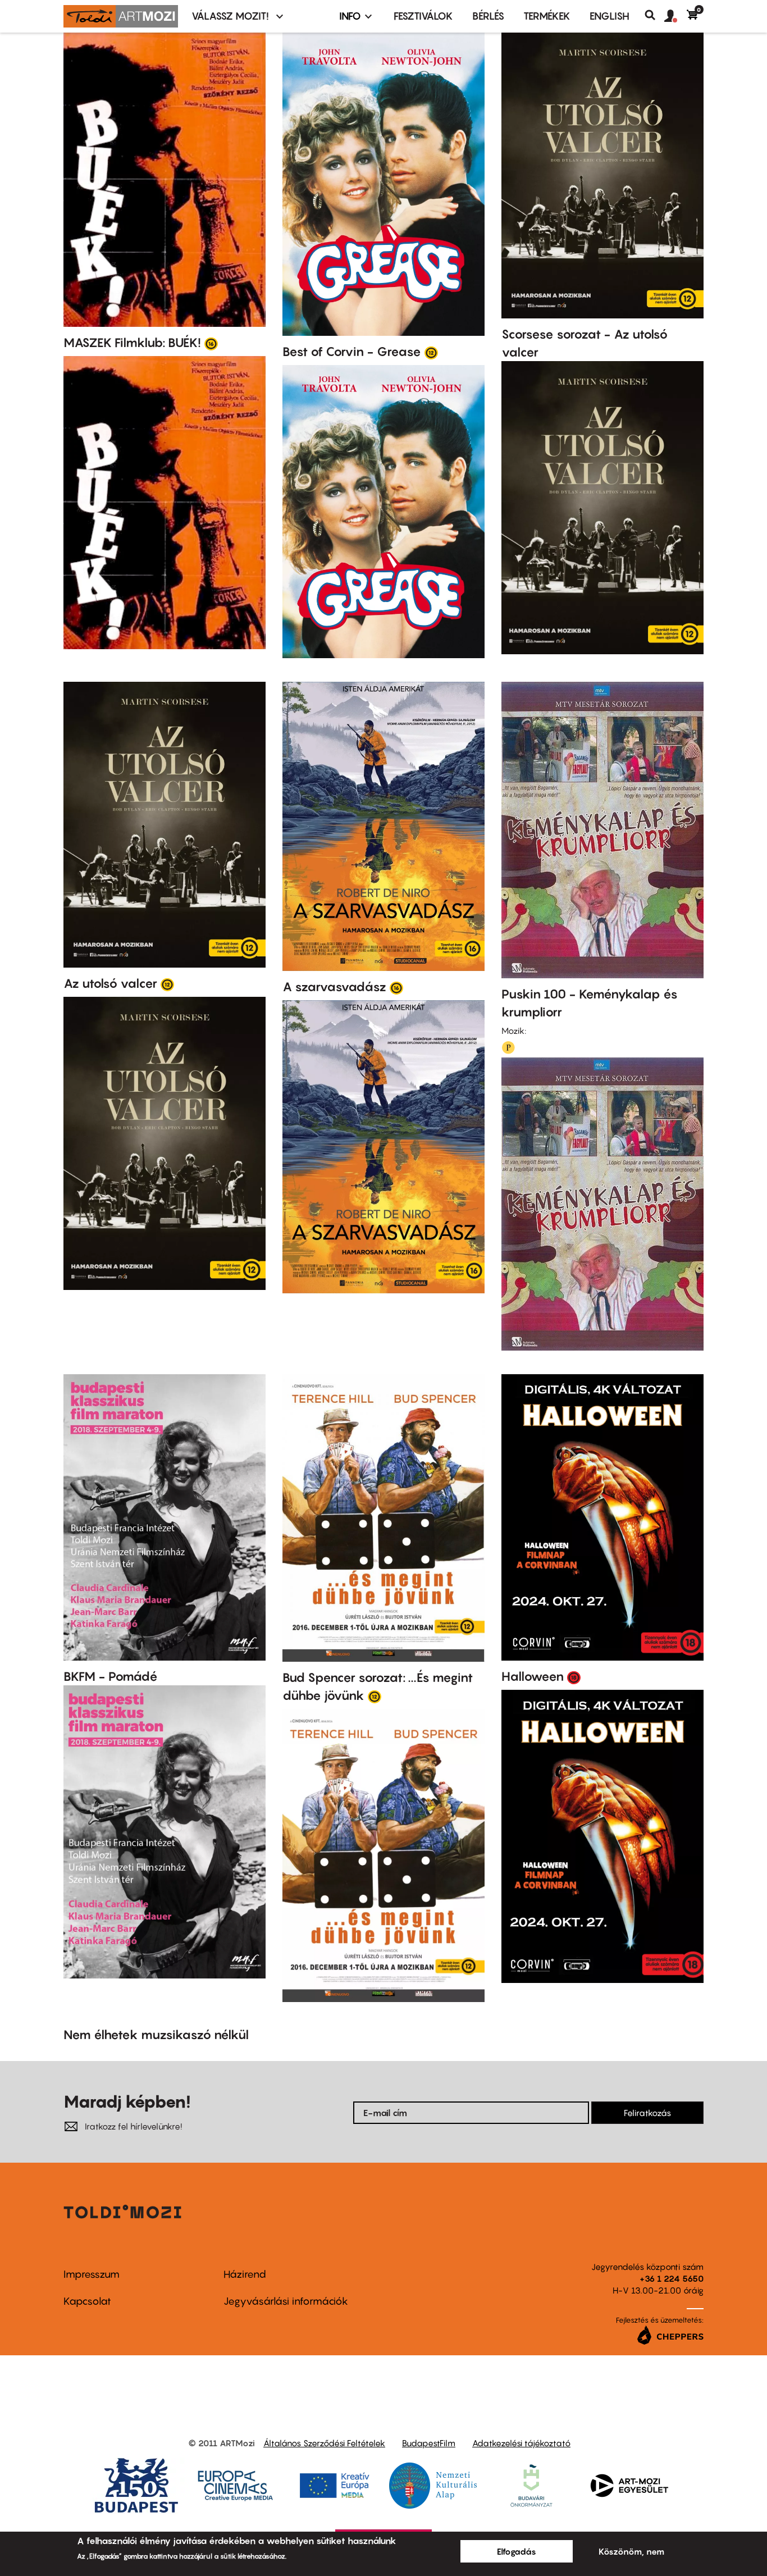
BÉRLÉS (488, 16)
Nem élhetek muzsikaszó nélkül (156, 2035)
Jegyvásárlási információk (286, 2301)
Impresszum (92, 2274)
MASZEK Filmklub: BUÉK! (132, 343)
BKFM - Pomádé (111, 1676)
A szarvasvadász (334, 987)
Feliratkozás (647, 2113)
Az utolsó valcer (110, 983)
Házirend (245, 2274)
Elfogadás (517, 2551)
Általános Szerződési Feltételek (324, 2443)
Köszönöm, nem (631, 2551)
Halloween (533, 1676)
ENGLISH (610, 16)
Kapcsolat (87, 2301)
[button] (675, 16)
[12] (431, 352)
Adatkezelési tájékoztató (521, 2443)
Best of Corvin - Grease (352, 352)
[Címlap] (121, 16)
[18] (574, 1677)
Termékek (547, 16)
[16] (211, 343)
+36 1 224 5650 (672, 2278)
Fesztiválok (423, 16)
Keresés (654, 15)
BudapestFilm (429, 2443)
